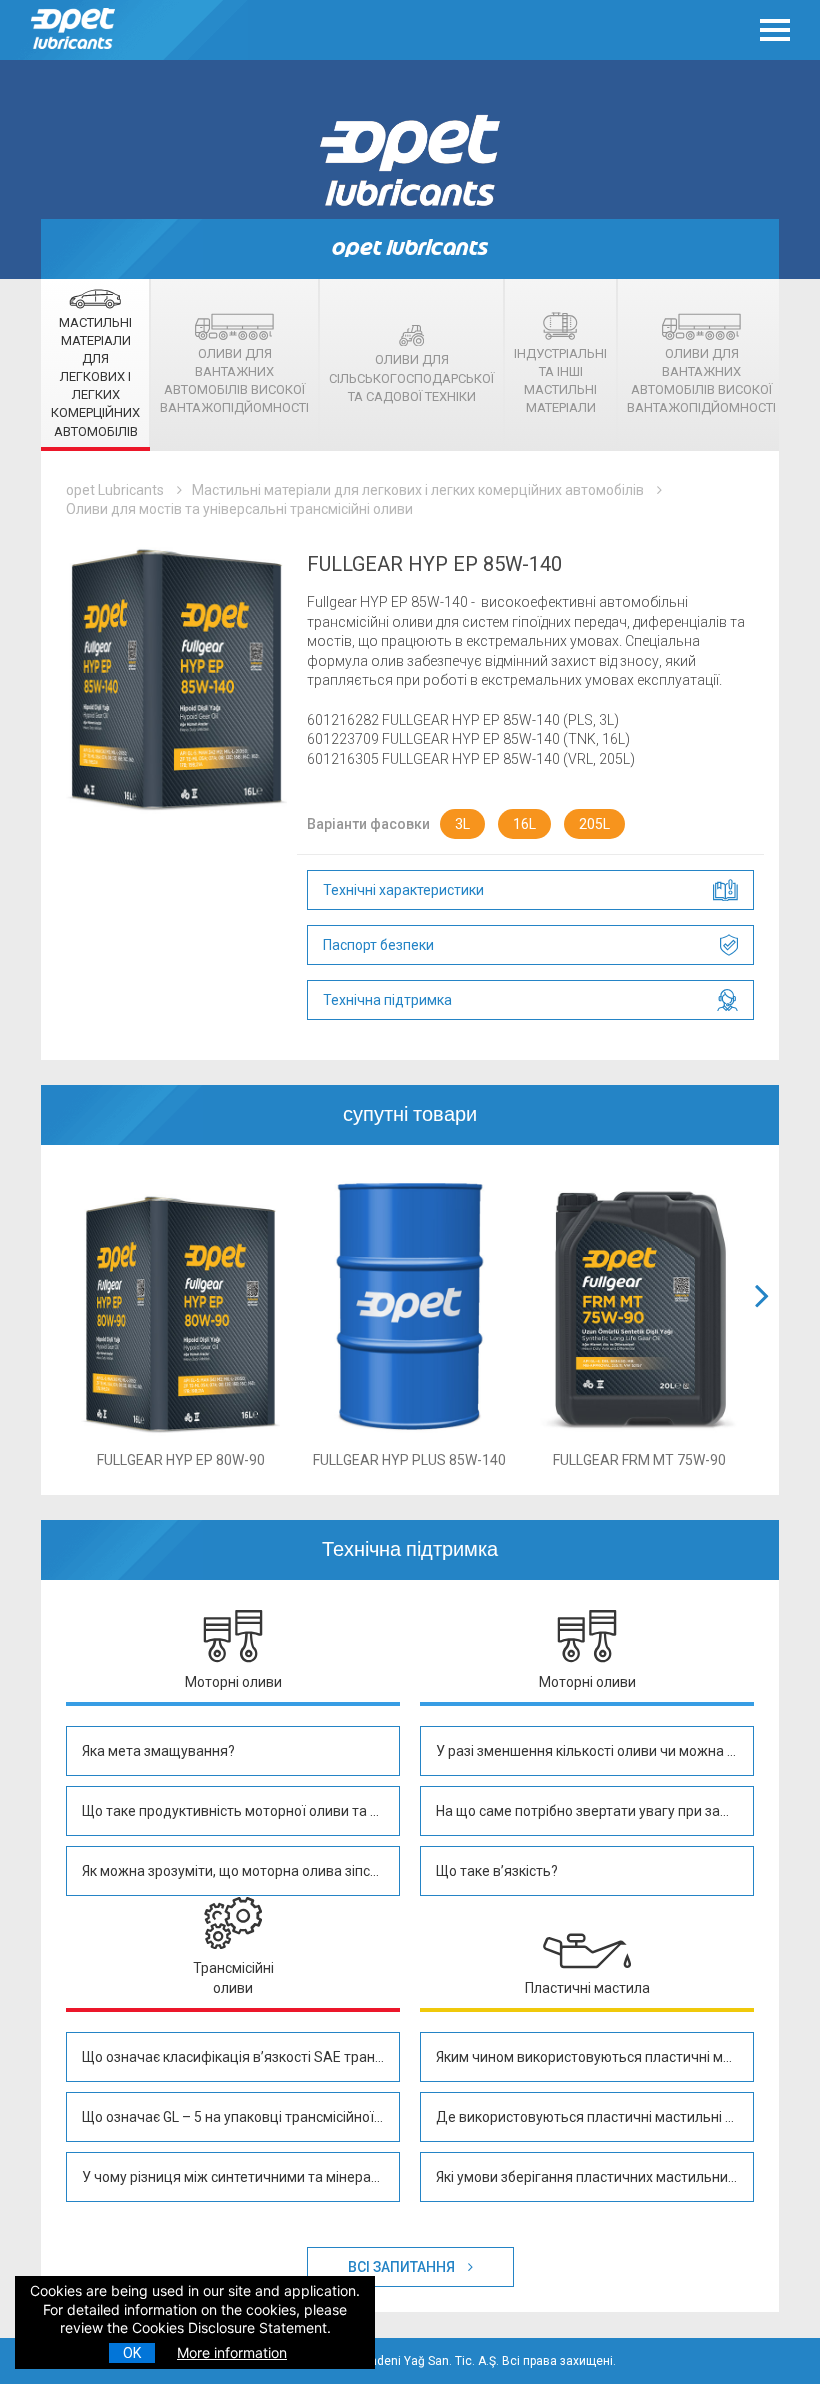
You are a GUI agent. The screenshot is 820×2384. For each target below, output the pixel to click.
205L (594, 824)
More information (232, 2352)
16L (524, 824)
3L (462, 824)
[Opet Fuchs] (75, 53)
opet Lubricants (115, 490)
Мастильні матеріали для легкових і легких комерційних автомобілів (418, 490)
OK (132, 2353)
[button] (762, 1320)
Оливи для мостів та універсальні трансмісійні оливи (239, 509)
